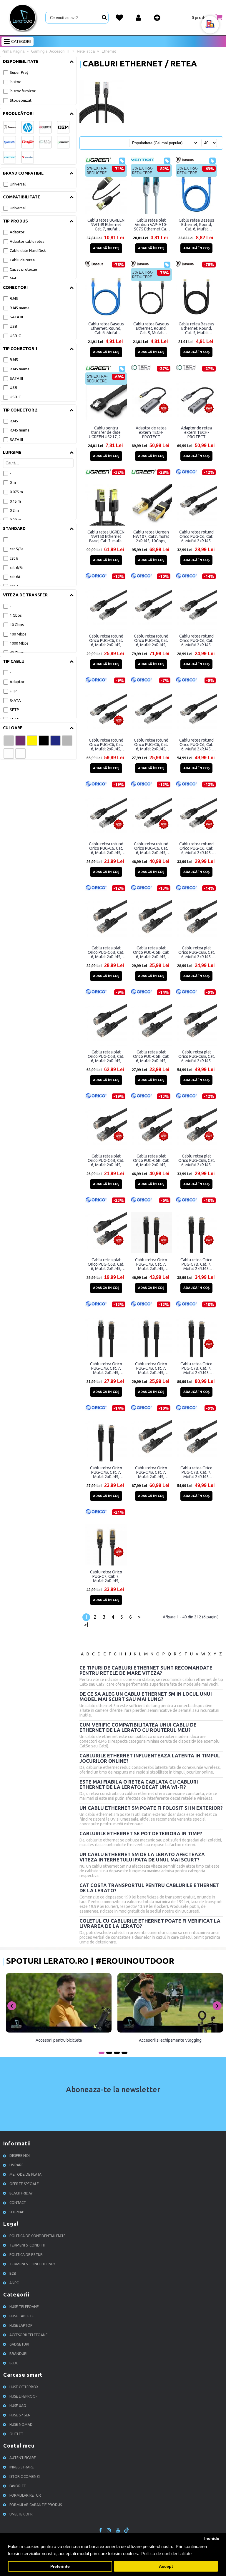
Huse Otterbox (24, 2387)
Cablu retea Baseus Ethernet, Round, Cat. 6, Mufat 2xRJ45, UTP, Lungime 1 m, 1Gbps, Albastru (106, 328)
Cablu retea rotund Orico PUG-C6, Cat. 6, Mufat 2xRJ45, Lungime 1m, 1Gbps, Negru (106, 848)
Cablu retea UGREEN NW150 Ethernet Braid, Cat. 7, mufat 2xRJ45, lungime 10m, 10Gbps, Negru (106, 536)
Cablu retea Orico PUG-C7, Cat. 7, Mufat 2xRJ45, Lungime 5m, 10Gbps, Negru (106, 1576)
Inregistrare (22, 2467)
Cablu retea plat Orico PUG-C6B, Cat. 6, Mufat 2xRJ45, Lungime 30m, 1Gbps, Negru (106, 1056)
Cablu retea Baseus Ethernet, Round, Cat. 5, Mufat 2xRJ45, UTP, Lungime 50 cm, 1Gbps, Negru (151, 328)
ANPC (14, 2283)
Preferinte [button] (60, 2566)
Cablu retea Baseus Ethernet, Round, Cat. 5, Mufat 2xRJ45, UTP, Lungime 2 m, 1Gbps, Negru (196, 328)
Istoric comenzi (25, 2477)
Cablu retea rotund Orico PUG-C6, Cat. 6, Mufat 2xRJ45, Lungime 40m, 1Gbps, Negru (151, 640)
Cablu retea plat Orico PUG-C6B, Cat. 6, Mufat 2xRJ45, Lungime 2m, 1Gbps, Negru (151, 1056)
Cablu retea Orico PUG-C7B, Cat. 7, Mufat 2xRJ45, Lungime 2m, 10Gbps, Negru (151, 1368)
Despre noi (20, 2156)
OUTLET (16, 2434)
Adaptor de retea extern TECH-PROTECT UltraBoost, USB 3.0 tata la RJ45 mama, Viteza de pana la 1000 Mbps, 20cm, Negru (196, 432)
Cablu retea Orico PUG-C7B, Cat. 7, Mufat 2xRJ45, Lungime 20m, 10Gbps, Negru (196, 1368)
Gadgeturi (19, 2344)
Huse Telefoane (24, 2307)
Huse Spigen (20, 2415)
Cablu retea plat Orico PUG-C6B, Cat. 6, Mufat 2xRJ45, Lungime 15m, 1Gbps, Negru (151, 1160)
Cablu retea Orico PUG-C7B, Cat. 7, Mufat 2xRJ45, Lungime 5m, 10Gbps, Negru (196, 1264)
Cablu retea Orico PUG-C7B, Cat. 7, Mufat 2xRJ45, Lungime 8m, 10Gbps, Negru (151, 1264)
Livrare (16, 2165)
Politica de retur (26, 2255)
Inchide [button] (212, 2539)
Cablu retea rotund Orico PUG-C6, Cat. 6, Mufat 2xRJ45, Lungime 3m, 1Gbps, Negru (197, 640)
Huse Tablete (22, 2316)
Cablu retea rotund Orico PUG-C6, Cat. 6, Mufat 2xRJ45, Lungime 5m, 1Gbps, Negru (106, 640)
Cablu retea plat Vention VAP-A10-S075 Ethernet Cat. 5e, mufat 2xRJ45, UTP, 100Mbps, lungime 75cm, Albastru (151, 225)
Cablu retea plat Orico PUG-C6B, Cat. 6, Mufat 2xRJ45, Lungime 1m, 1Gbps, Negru (106, 1160)
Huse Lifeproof (23, 2396)
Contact (18, 2203)
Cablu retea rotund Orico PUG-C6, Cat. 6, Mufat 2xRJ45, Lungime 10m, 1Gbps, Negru (196, 848)
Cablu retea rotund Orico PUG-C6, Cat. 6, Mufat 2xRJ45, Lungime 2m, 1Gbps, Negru (151, 745)
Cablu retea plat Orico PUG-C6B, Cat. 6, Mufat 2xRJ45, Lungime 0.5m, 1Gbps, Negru (106, 1264)
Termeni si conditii (27, 2245)
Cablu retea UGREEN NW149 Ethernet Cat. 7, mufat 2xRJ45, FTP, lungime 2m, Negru (106, 225)
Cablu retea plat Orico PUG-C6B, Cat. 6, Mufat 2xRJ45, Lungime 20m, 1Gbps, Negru (197, 1056)
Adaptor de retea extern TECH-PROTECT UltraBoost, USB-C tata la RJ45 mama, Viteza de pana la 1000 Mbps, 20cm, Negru (151, 432)
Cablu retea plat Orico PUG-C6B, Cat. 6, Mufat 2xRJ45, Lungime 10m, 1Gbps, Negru (197, 1160)
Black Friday (21, 2193)
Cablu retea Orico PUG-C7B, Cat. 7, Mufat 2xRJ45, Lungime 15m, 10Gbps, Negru (151, 1472)
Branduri (18, 2354)
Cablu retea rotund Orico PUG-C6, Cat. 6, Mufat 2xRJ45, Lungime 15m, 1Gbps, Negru (151, 848)
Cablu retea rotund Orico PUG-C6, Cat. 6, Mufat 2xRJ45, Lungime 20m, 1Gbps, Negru (196, 745)
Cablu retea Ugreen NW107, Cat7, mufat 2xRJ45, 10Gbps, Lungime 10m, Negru (151, 536)
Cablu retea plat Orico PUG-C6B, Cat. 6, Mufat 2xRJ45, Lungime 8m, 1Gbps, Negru (106, 952)
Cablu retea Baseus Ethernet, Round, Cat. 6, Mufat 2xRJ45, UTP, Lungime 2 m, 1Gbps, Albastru (196, 225)
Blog (14, 2363)
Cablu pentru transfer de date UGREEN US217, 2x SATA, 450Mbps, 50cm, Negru (106, 432)
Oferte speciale (24, 2184)
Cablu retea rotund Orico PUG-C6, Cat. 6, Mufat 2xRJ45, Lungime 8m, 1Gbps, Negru (197, 536)
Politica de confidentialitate (38, 2236)
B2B (13, 2273)
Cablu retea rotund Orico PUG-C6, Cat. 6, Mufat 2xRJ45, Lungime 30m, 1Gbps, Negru (106, 745)
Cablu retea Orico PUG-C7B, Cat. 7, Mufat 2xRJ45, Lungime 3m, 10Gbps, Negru (106, 1368)
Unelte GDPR (21, 2514)
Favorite (18, 2486)
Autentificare (23, 2458)
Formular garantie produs (36, 2505)
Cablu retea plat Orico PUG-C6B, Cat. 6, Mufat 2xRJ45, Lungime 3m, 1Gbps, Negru (197, 952)
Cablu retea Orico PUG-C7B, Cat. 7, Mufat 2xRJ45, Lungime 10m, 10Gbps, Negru (196, 1472)
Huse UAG (18, 2406)
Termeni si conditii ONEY (32, 2264)
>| (86, 1625)
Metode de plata (25, 2174)
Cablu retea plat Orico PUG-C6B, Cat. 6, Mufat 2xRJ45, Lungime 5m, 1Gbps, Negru (151, 952)
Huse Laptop (21, 2325)
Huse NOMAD (21, 2424)
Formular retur (25, 2495)
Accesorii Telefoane (29, 2335)
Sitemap (17, 2212)
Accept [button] (166, 2566)
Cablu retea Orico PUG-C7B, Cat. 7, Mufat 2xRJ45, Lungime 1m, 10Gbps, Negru (106, 1472)
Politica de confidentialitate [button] (166, 2554)
